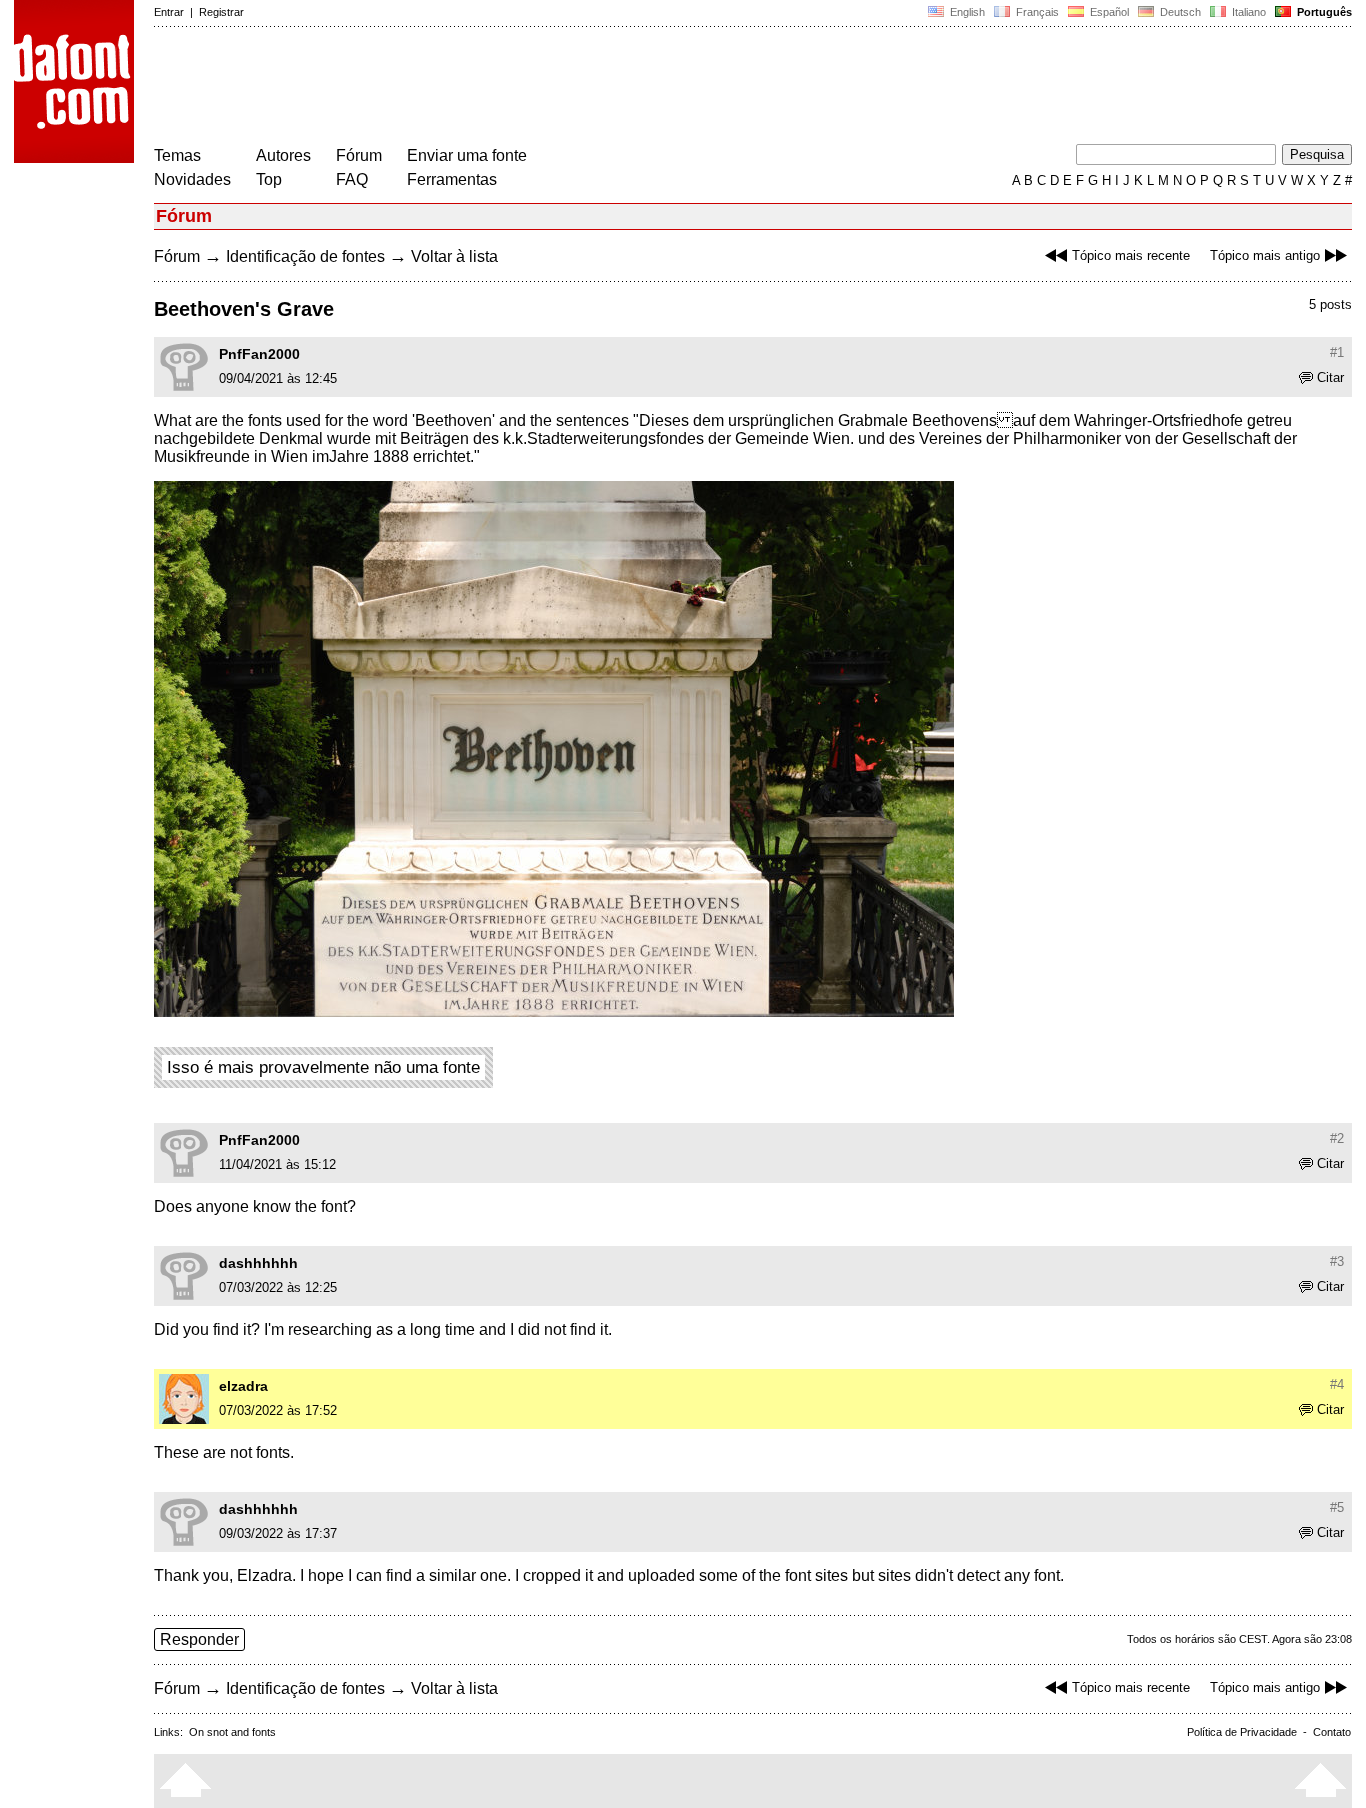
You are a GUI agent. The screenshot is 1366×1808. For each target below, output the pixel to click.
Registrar (221, 12)
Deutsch (1179, 12)
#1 (1337, 352)
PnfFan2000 (259, 354)
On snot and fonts (232, 1732)
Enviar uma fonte (467, 155)
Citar (1330, 377)
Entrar (169, 12)
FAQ (352, 179)
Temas (177, 155)
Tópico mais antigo (1265, 255)
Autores (283, 155)
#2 (1337, 1138)
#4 (1337, 1384)
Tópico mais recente (1131, 255)
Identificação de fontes (305, 256)
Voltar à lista (454, 256)
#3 (1337, 1261)
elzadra (243, 1386)
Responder (199, 1639)
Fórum (359, 155)
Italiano (1247, 12)
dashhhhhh (258, 1263)
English (966, 12)
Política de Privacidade (1242, 1732)
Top (269, 179)
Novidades (192, 179)
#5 (1337, 1507)
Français (1036, 12)
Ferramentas (452, 179)
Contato (1332, 1732)
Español (1108, 12)
